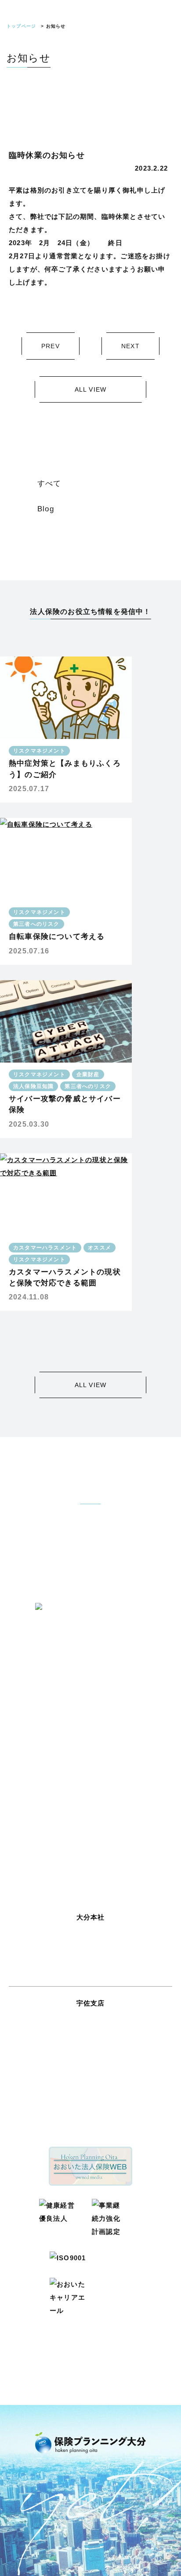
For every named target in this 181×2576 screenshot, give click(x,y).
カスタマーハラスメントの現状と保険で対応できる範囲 (65, 1277)
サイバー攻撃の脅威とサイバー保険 (65, 1104)
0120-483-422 (90, 1941)
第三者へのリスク (36, 924)
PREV (51, 346)
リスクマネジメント (39, 751)
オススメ (100, 1248)
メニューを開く (165, 24)
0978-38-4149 (90, 2027)
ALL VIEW (91, 389)
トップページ (21, 26)
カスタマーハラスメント (45, 1248)
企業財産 (88, 1074)
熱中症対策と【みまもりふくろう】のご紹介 (65, 769)
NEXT (130, 346)
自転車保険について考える (57, 937)
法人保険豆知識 (33, 1086)
